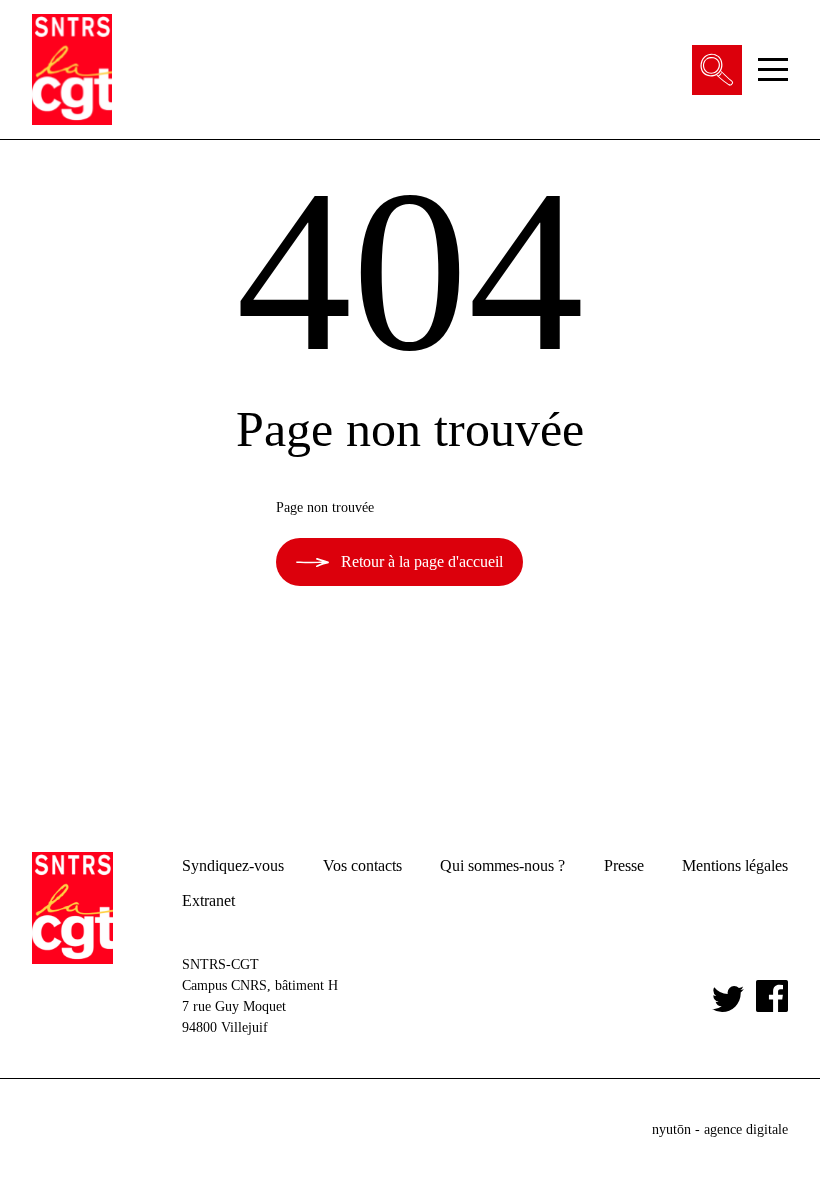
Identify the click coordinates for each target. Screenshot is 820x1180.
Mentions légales (735, 865)
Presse (624, 865)
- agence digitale (720, 1129)
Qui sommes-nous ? (502, 865)
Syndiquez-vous (233, 865)
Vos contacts (362, 865)
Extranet (208, 900)
